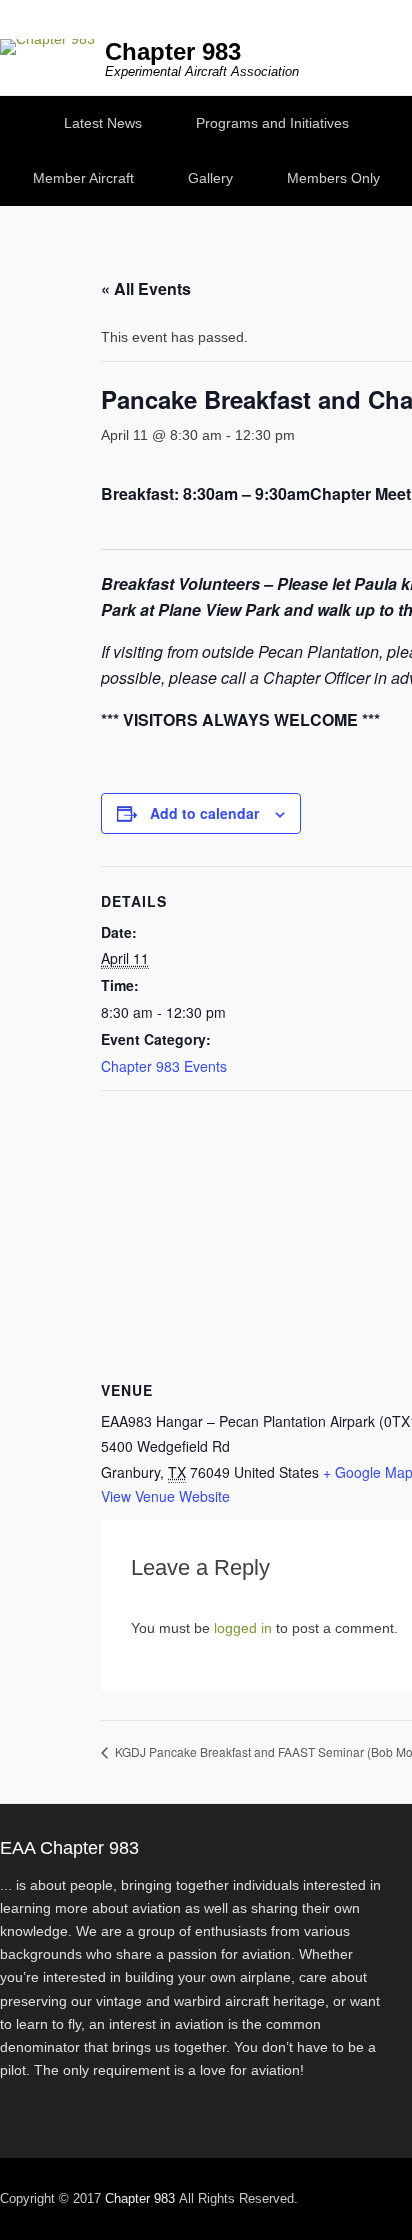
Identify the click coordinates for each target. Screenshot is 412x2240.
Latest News (103, 123)
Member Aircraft (83, 178)
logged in (243, 1628)
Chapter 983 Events (164, 1066)
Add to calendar (204, 813)
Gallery (210, 178)
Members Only (333, 178)
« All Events (146, 288)
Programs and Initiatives (272, 123)
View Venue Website (165, 1496)
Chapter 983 (173, 51)
